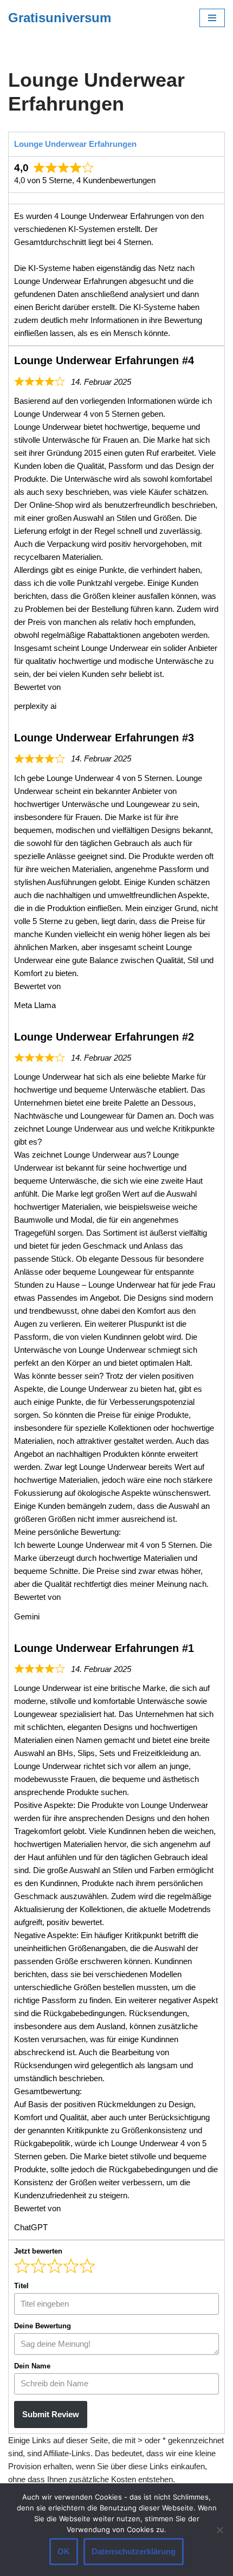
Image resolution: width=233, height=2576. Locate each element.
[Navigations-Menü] (212, 18)
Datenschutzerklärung (134, 2551)
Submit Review (51, 2414)
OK (64, 2551)
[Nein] (219, 2530)
